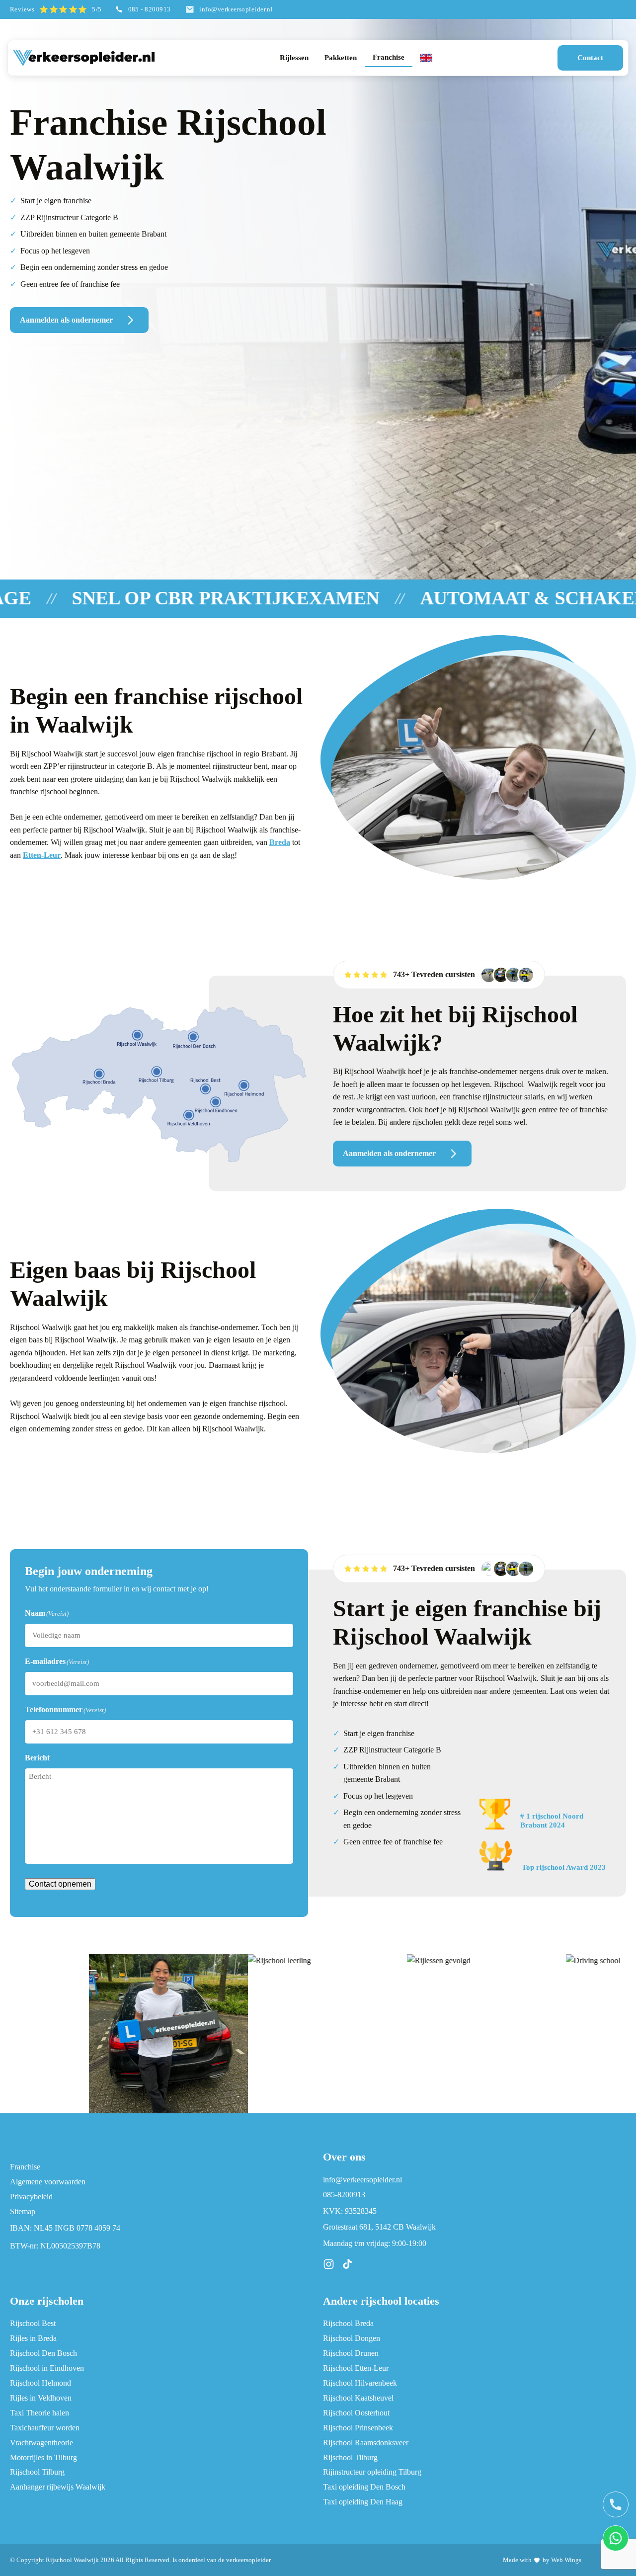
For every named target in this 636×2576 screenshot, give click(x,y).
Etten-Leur (42, 855)
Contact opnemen (60, 1884)
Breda (280, 842)
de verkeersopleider (244, 2560)
